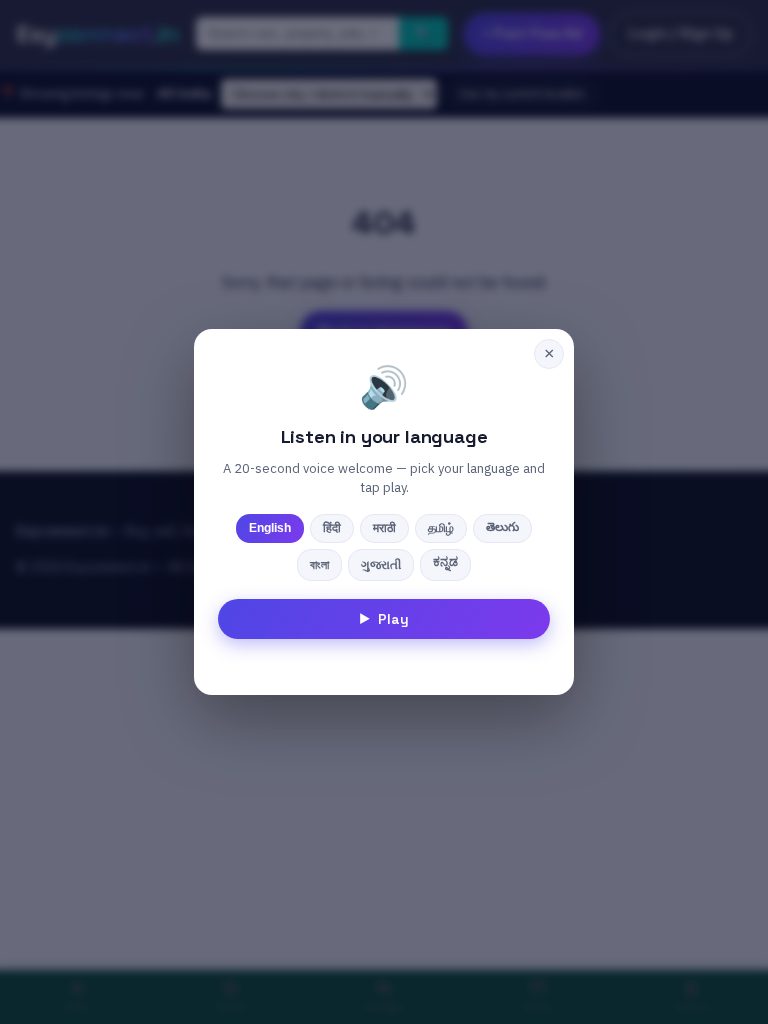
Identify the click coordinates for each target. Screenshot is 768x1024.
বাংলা (319, 565)
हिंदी (332, 528)
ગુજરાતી (381, 565)
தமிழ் (441, 528)
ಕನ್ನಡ (445, 562)
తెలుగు (502, 527)
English (270, 528)
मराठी (384, 528)
